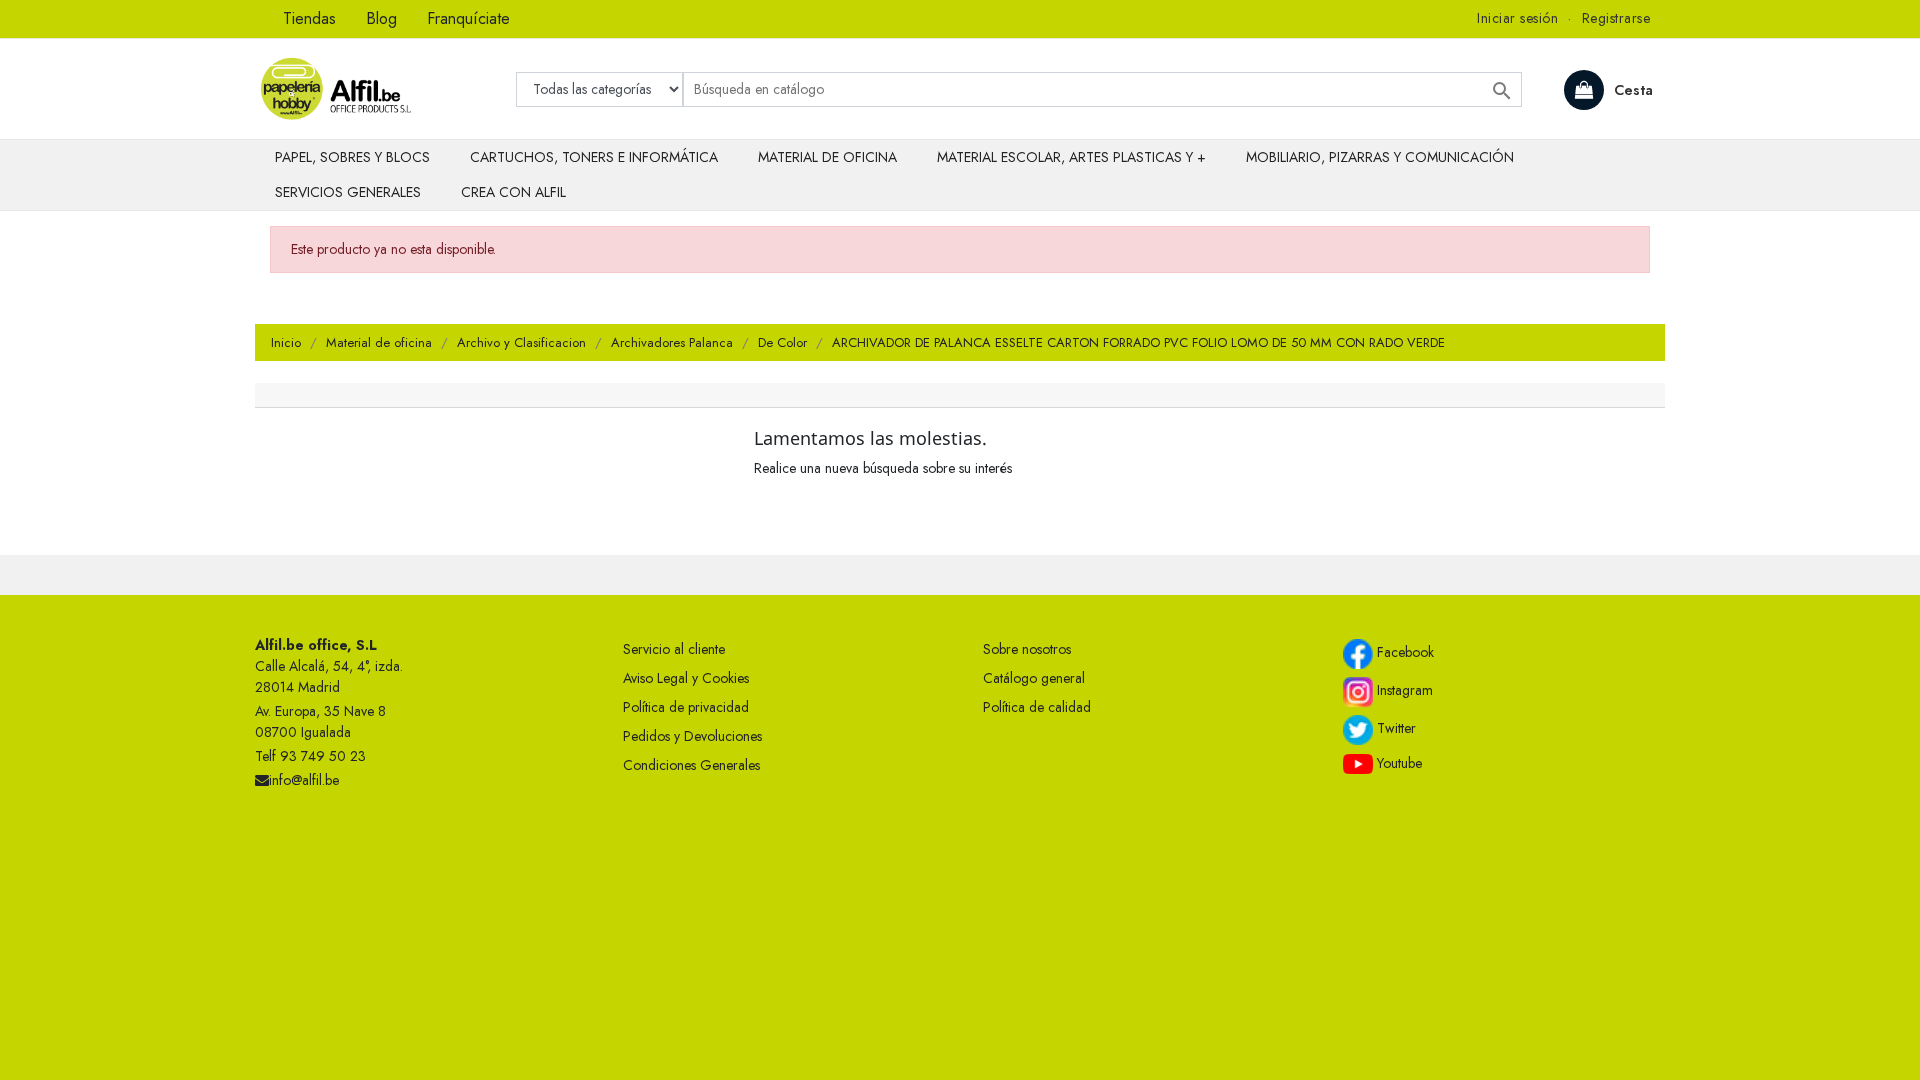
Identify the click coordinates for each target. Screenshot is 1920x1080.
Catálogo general (1034, 678)
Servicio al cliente (674, 649)
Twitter (1394, 728)
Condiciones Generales (691, 765)
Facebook (1403, 652)
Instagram (1403, 690)
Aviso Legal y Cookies (686, 678)
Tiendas (309, 18)
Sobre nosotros (1027, 649)
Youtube (1397, 763)
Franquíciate (468, 18)
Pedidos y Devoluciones (692, 736)
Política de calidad (1037, 707)
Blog (381, 18)
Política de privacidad (686, 707)
